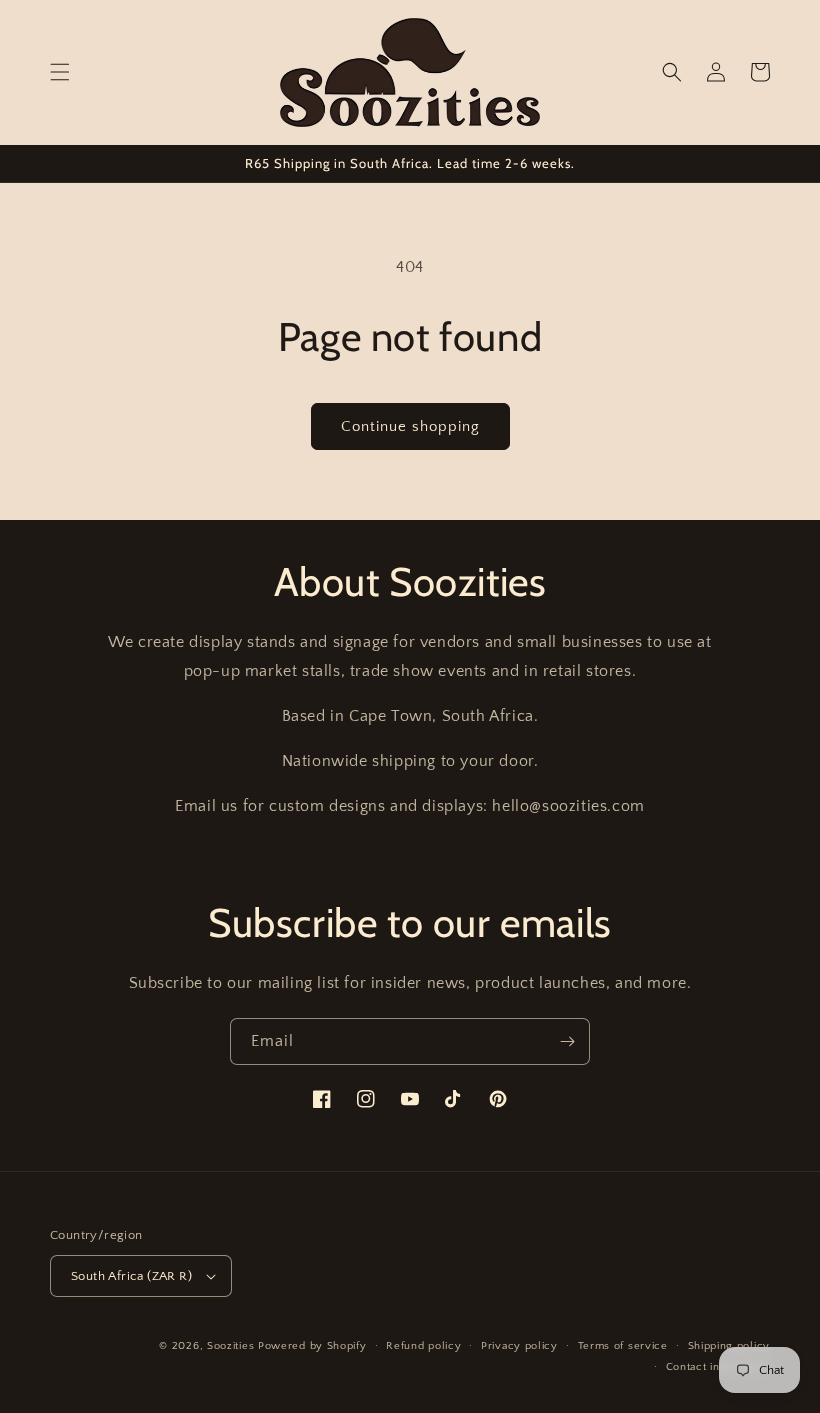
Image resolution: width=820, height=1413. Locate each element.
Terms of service (623, 1346)
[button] (60, 72)
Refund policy (423, 1346)
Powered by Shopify (312, 1346)
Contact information (718, 1367)
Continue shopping (410, 426)
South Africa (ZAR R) (131, 1276)
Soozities (230, 1346)
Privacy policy (519, 1346)
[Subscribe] (567, 1041)
